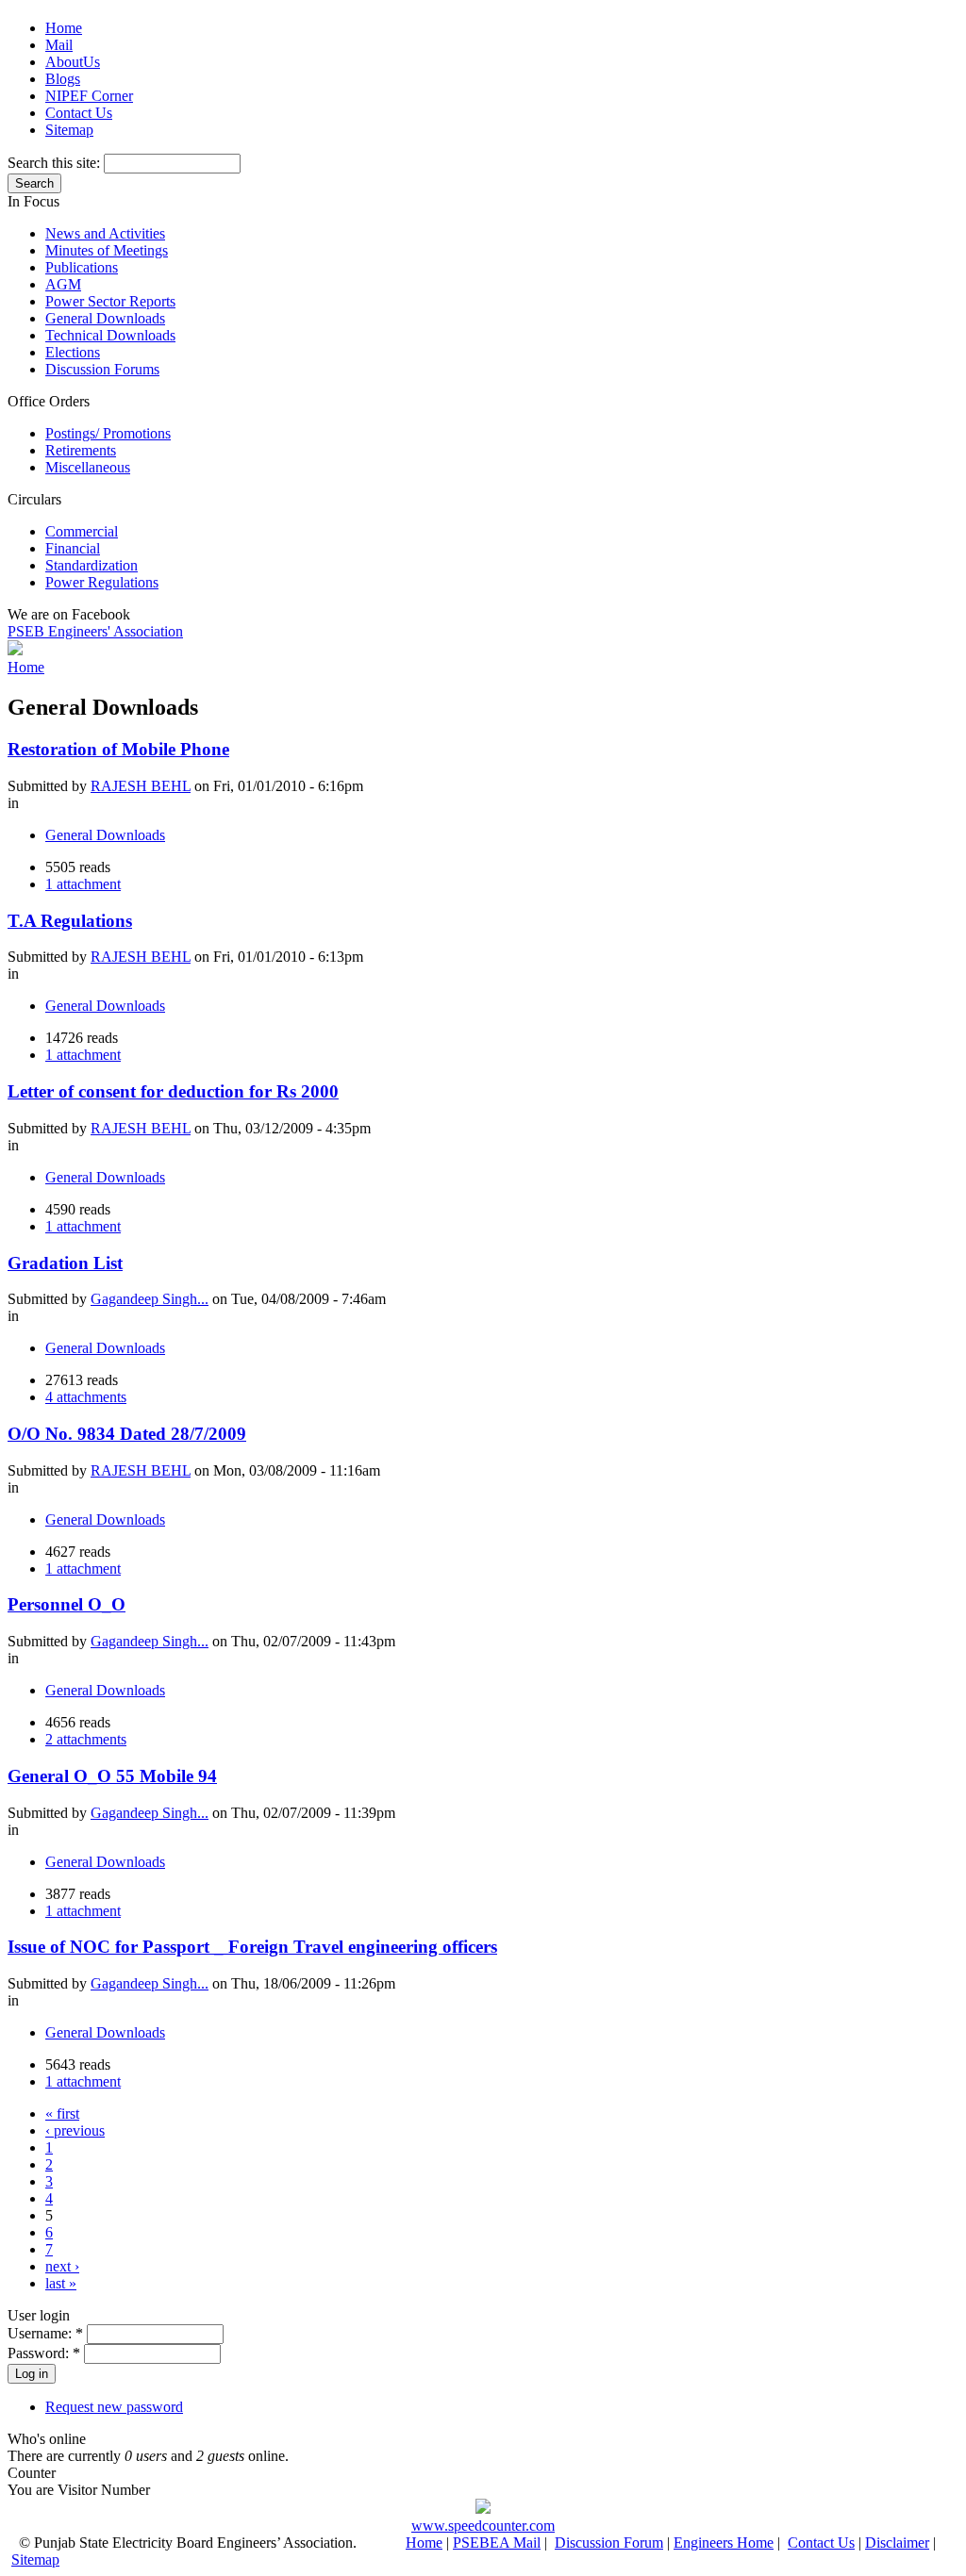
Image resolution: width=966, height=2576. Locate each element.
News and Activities (105, 233)
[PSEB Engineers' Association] (15, 650)
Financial (73, 548)
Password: (44, 2353)
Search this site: (56, 163)
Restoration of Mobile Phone (118, 749)
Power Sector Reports (110, 301)
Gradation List (65, 1263)
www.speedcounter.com (483, 2526)
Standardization (92, 565)
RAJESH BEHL (141, 786)
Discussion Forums (102, 369)
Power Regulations (102, 582)
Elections (73, 352)
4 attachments (86, 1397)
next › (62, 2266)
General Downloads (105, 318)
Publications (82, 267)
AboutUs (73, 62)
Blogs (63, 79)
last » (61, 2283)
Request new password (114, 2407)
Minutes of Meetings (107, 250)
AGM (63, 284)
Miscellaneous (88, 467)
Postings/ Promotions (108, 433)
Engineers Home (724, 2543)
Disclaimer (897, 2543)
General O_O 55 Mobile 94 (112, 1776)
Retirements (81, 450)
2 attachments (86, 1739)
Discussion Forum (609, 2543)
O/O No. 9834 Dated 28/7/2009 (127, 1434)
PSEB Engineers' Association (95, 631)
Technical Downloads (110, 335)
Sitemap (69, 130)
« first (62, 2114)
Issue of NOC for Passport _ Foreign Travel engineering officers (252, 1947)
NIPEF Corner (89, 96)
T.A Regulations (70, 921)
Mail (59, 45)
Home (64, 28)
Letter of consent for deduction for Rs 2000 (173, 1091)
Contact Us (79, 113)
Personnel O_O (67, 1604)
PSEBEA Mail (497, 2543)
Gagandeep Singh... (150, 1299)
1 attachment (83, 884)
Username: (45, 2333)
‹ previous (75, 2130)
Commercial (82, 531)
